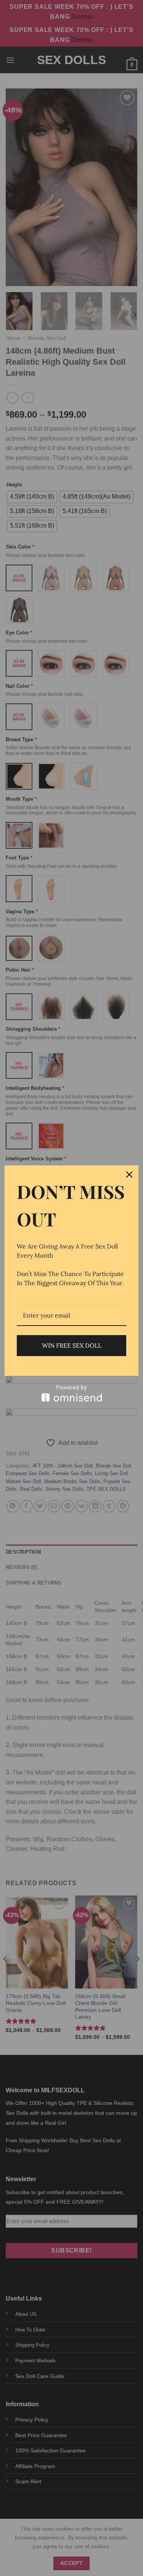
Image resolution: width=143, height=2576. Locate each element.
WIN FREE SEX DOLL (72, 1345)
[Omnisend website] (71, 1393)
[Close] (129, 1175)
